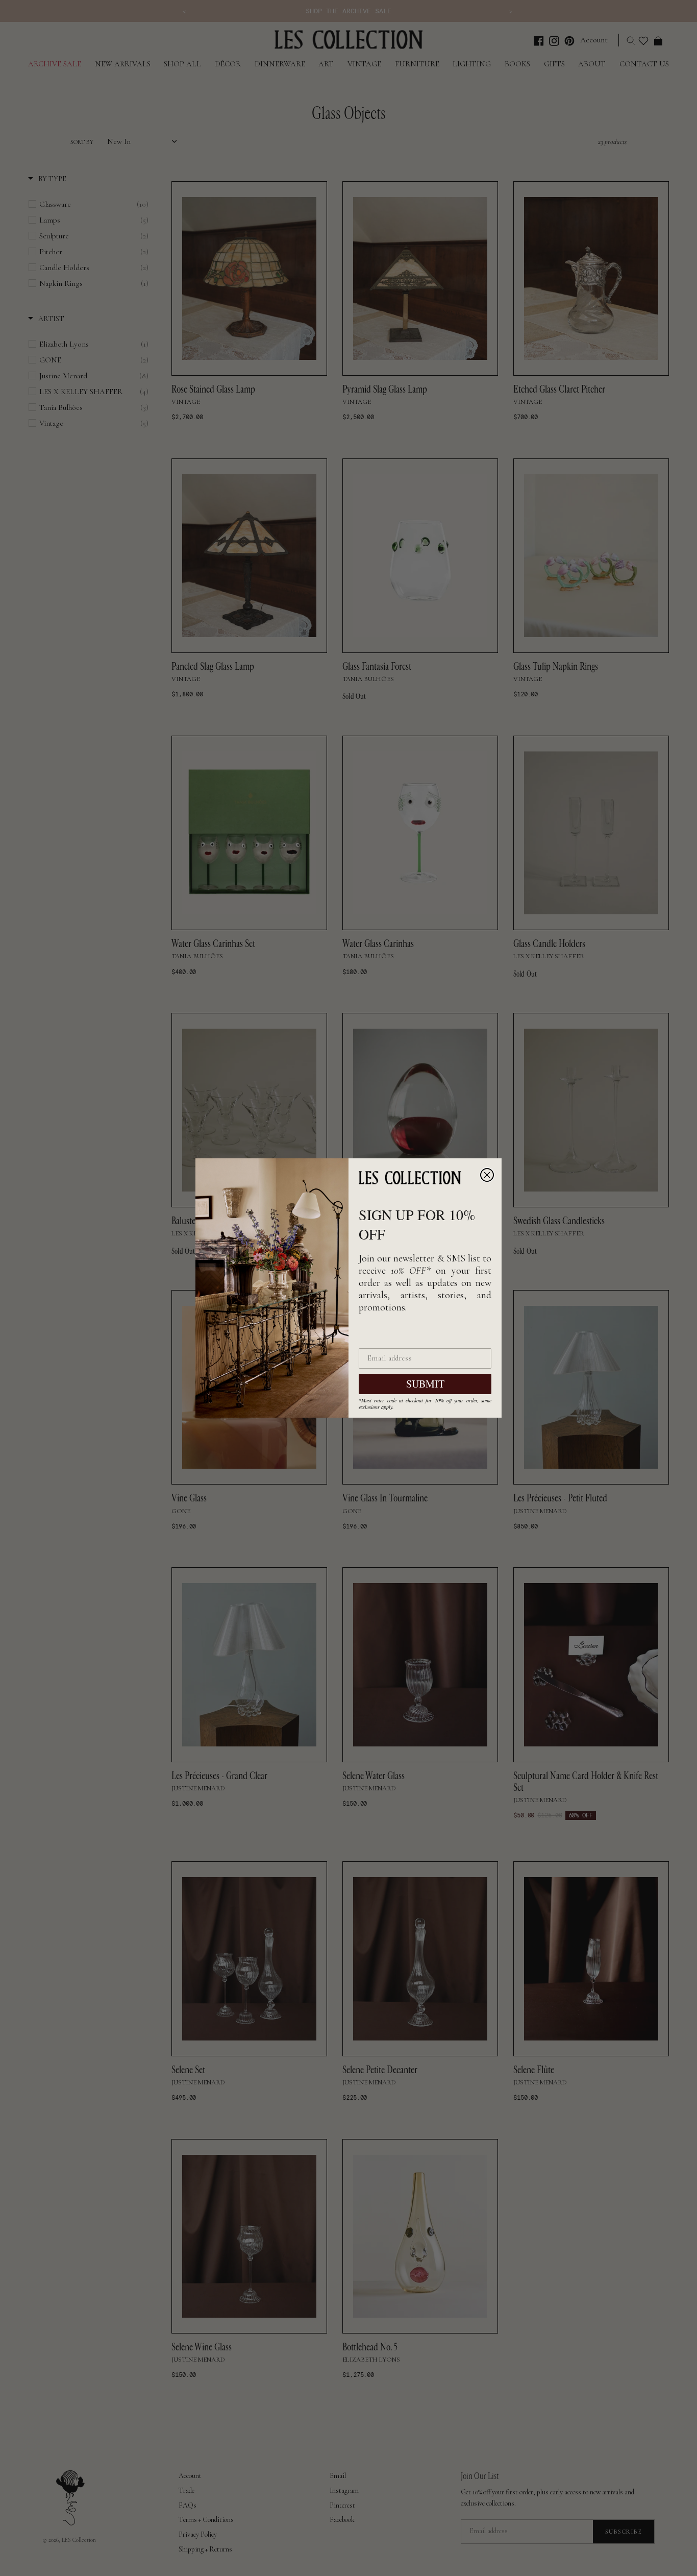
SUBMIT (425, 1384)
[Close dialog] (487, 1175)
